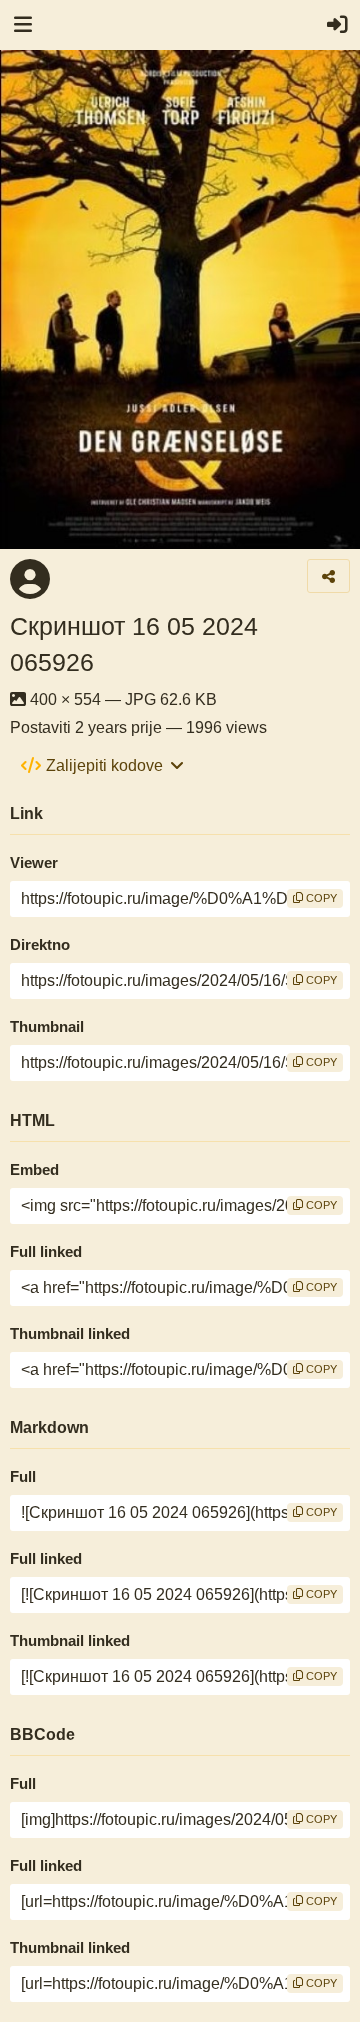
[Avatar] (30, 579)
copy (320, 898)
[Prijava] (337, 25)
